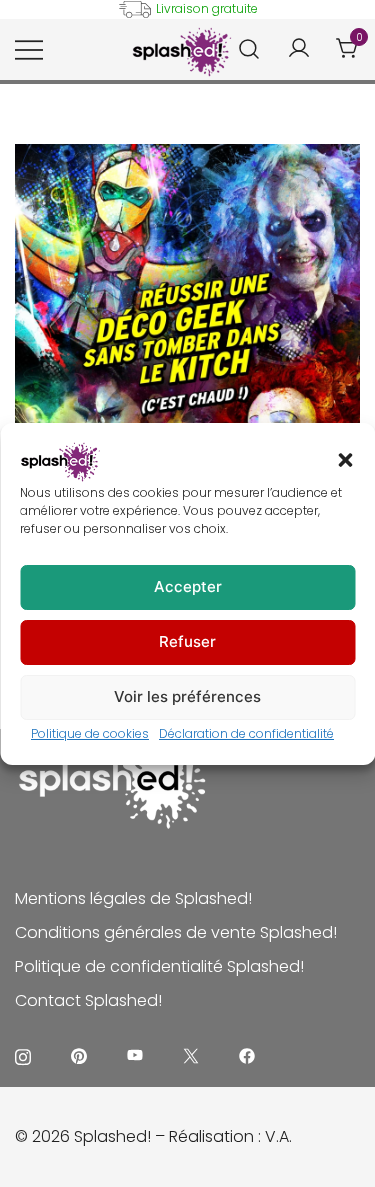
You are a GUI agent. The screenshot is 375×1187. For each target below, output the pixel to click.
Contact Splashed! (88, 1000)
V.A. (278, 1136)
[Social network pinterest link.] (79, 1054)
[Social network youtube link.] (135, 1054)
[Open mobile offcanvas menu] (29, 50)
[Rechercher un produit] (249, 49)
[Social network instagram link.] (23, 1054)
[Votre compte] (299, 49)
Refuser (187, 641)
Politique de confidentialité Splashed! (159, 966)
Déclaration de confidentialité (246, 733)
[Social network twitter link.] (191, 1054)
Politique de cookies (90, 733)
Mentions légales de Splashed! (133, 898)
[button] (345, 460)
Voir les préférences (187, 696)
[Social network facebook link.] (247, 1054)
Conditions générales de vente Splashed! (176, 932)
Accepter (188, 586)
